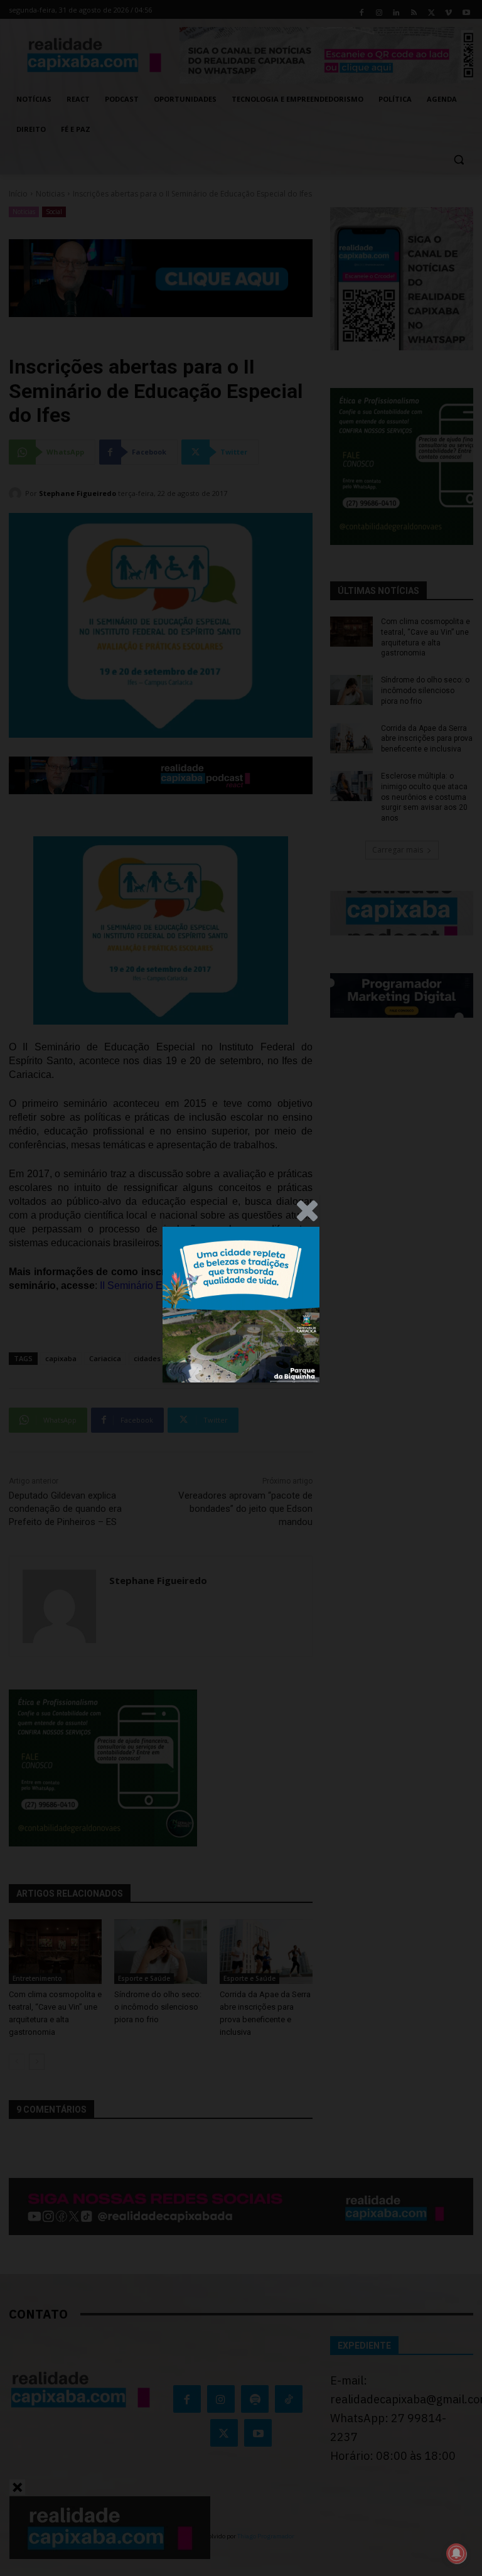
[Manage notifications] (456, 2553)
